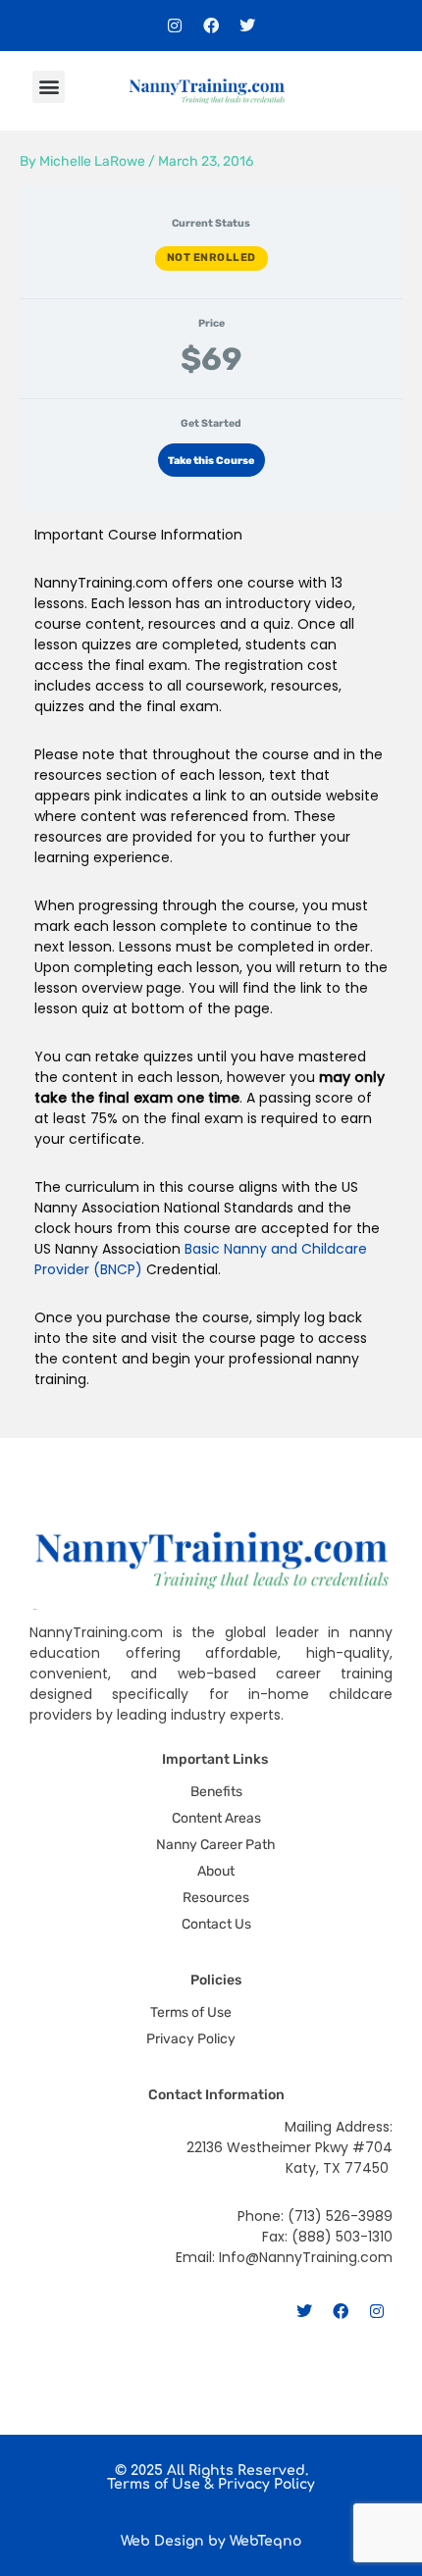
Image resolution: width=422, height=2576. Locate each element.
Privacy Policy (266, 2484)
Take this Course (211, 461)
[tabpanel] (211, 975)
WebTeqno (265, 2541)
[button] (49, 87)
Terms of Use (154, 2484)
